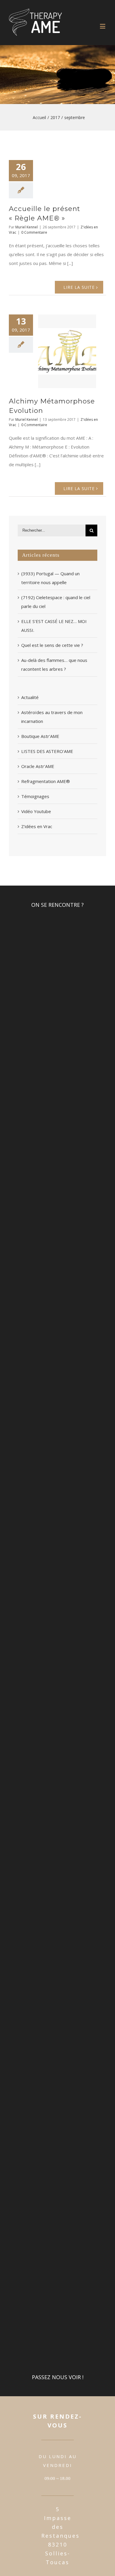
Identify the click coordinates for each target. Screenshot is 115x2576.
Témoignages (35, 796)
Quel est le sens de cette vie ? (52, 645)
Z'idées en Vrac (37, 826)
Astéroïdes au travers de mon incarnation (52, 717)
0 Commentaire (34, 232)
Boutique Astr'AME (40, 736)
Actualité (30, 697)
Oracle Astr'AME (38, 766)
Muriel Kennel (27, 227)
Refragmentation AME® (46, 781)
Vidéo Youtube (36, 811)
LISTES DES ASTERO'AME (47, 751)
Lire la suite (79, 287)
